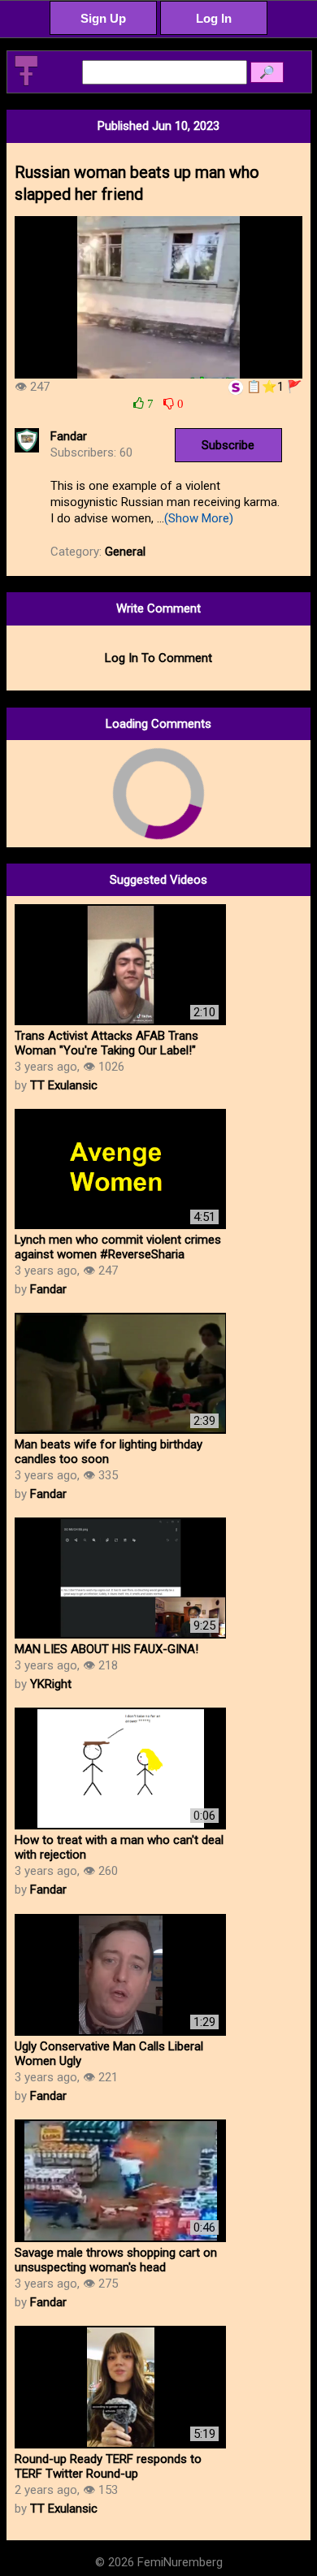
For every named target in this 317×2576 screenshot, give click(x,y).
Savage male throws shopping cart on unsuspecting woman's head (116, 2260)
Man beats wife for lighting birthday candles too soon (109, 1452)
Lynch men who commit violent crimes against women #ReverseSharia (118, 1247)
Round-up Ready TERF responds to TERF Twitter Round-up (108, 2466)
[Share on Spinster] (236, 387)
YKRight (51, 1684)
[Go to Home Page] (26, 83)
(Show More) (199, 518)
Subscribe (228, 445)
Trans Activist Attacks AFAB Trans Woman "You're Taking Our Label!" (106, 1043)
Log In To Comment (158, 658)
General (125, 552)
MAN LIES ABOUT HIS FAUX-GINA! (106, 1649)
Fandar (69, 436)
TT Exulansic (64, 1085)
